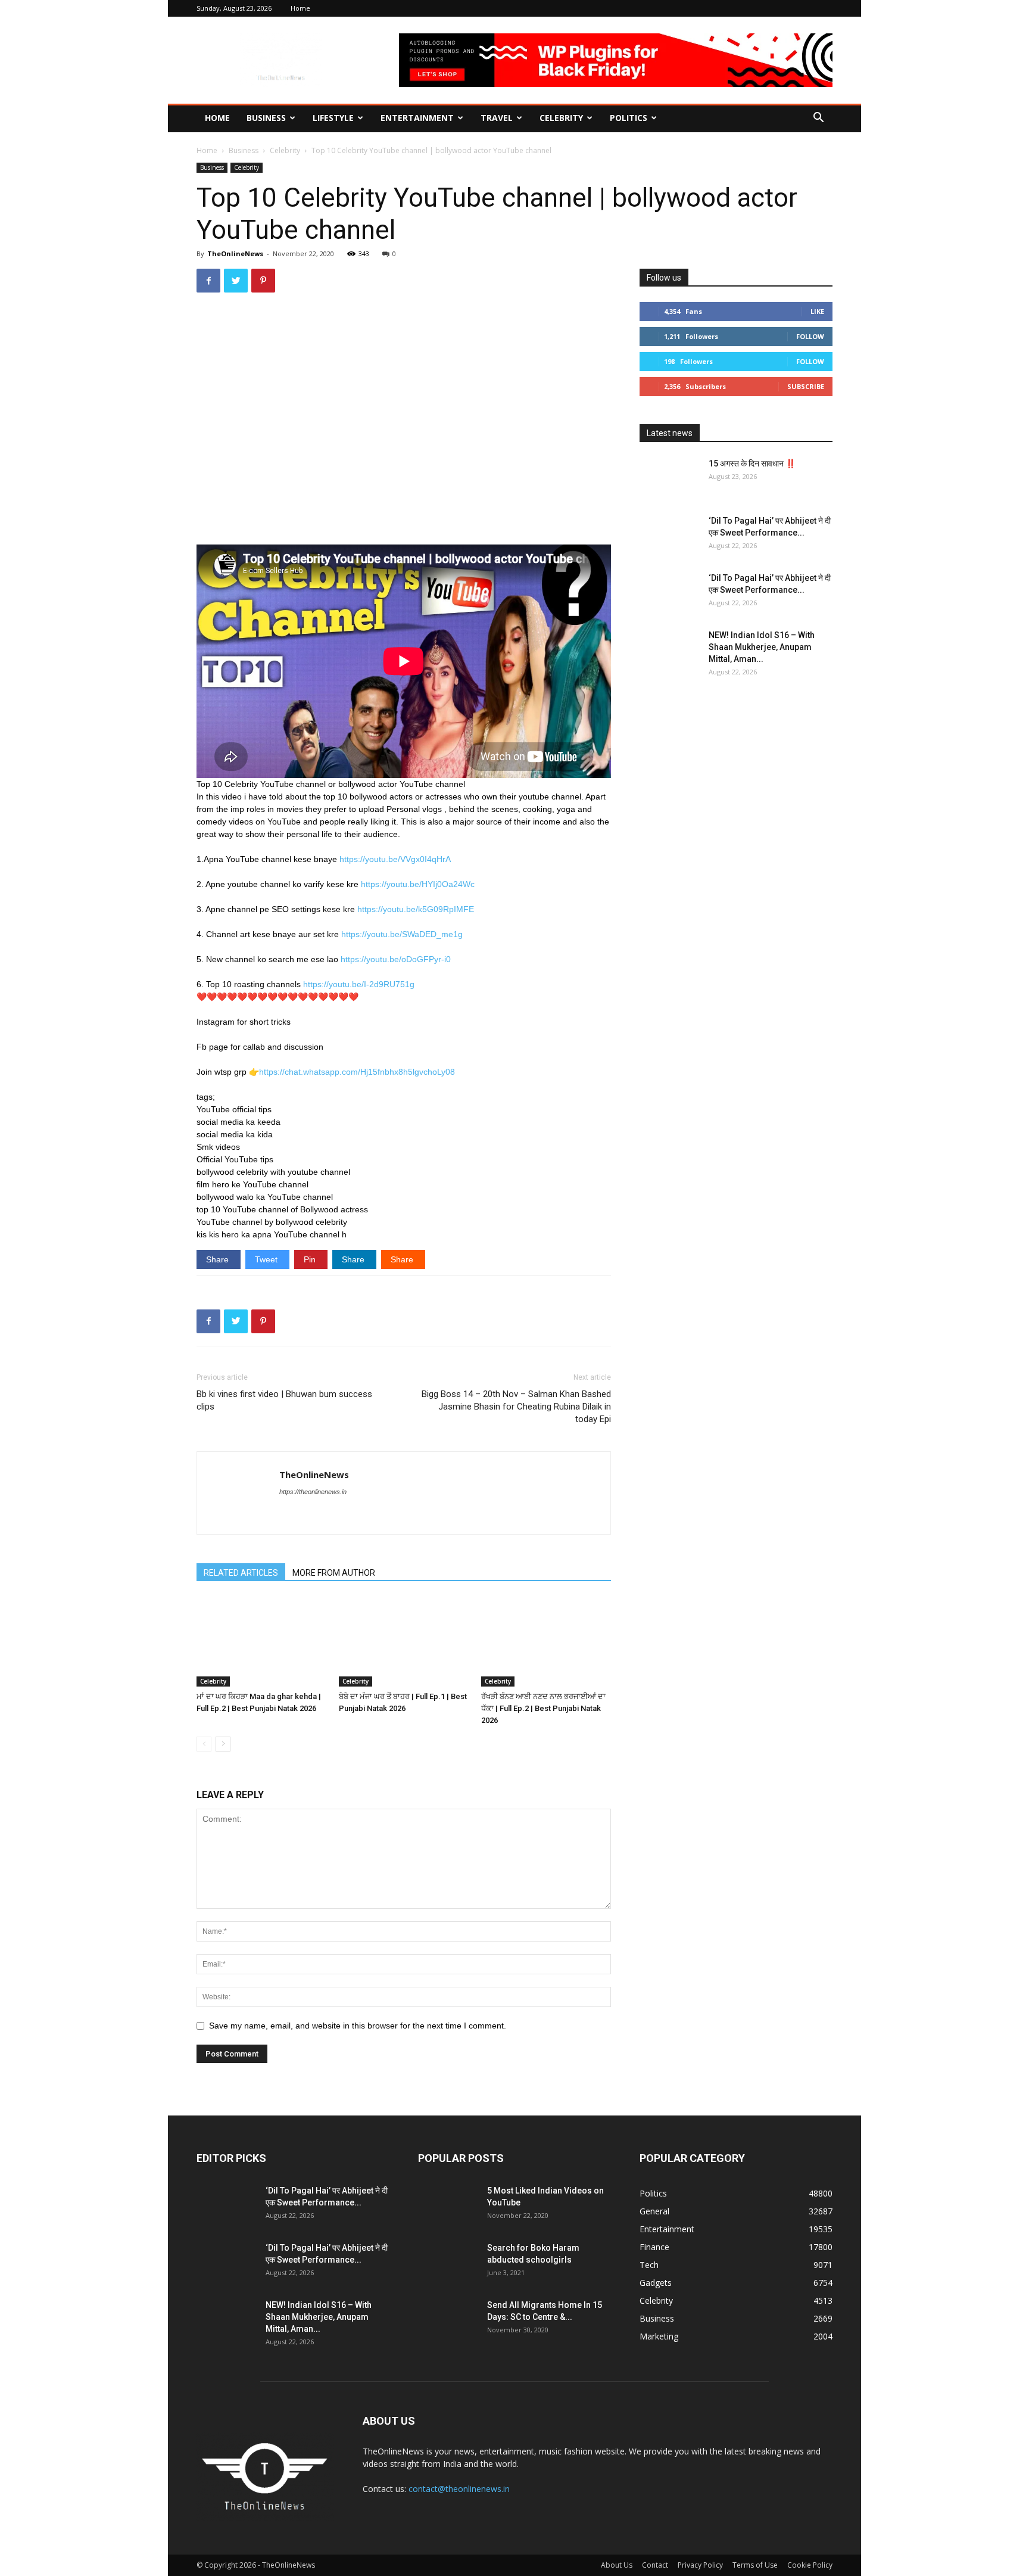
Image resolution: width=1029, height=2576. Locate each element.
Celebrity (561, 118)
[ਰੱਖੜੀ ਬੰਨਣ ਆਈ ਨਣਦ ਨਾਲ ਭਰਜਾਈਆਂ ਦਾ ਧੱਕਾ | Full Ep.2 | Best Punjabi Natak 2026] (546, 1642)
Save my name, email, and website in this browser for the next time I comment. (358, 2026)
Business (266, 118)
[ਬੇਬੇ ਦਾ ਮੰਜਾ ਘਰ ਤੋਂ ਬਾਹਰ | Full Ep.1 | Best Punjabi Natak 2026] (404, 1642)
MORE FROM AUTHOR (334, 1573)
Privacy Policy (700, 2565)
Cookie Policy (810, 2565)
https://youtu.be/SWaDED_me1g (402, 934)
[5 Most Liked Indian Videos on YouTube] (448, 2205)
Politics (629, 118)
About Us (617, 2565)
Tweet (267, 1259)
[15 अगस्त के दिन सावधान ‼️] (669, 478)
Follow (810, 336)
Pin (311, 1259)
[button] (818, 119)
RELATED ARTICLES (241, 1573)
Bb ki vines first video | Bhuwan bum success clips (284, 1400)
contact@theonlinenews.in (459, 2489)
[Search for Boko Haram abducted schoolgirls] (448, 2263)
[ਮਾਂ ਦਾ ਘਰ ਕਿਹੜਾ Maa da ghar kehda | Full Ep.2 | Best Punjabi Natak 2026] (261, 1642)
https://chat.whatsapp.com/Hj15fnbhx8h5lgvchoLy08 (357, 1072)
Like (817, 311)
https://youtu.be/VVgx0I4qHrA (395, 859)
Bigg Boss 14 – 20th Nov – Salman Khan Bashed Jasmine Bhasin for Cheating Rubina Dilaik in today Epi (516, 1407)
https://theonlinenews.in (313, 1492)
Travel (497, 118)
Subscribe (806, 386)
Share (219, 1259)
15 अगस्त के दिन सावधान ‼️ (752, 463)
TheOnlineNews (235, 253)
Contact (655, 2565)
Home (300, 8)
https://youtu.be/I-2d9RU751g (359, 984)
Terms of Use (755, 2565)
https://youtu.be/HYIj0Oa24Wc (418, 884)
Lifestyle (333, 118)
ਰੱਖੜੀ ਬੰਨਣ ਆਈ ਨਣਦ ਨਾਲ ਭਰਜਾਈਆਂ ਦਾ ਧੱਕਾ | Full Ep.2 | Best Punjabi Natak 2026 (543, 1708)
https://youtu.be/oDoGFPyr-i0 (396, 959)
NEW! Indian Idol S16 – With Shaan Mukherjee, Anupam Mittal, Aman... (762, 647)
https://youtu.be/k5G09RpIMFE (416, 909)
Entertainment (417, 118)
